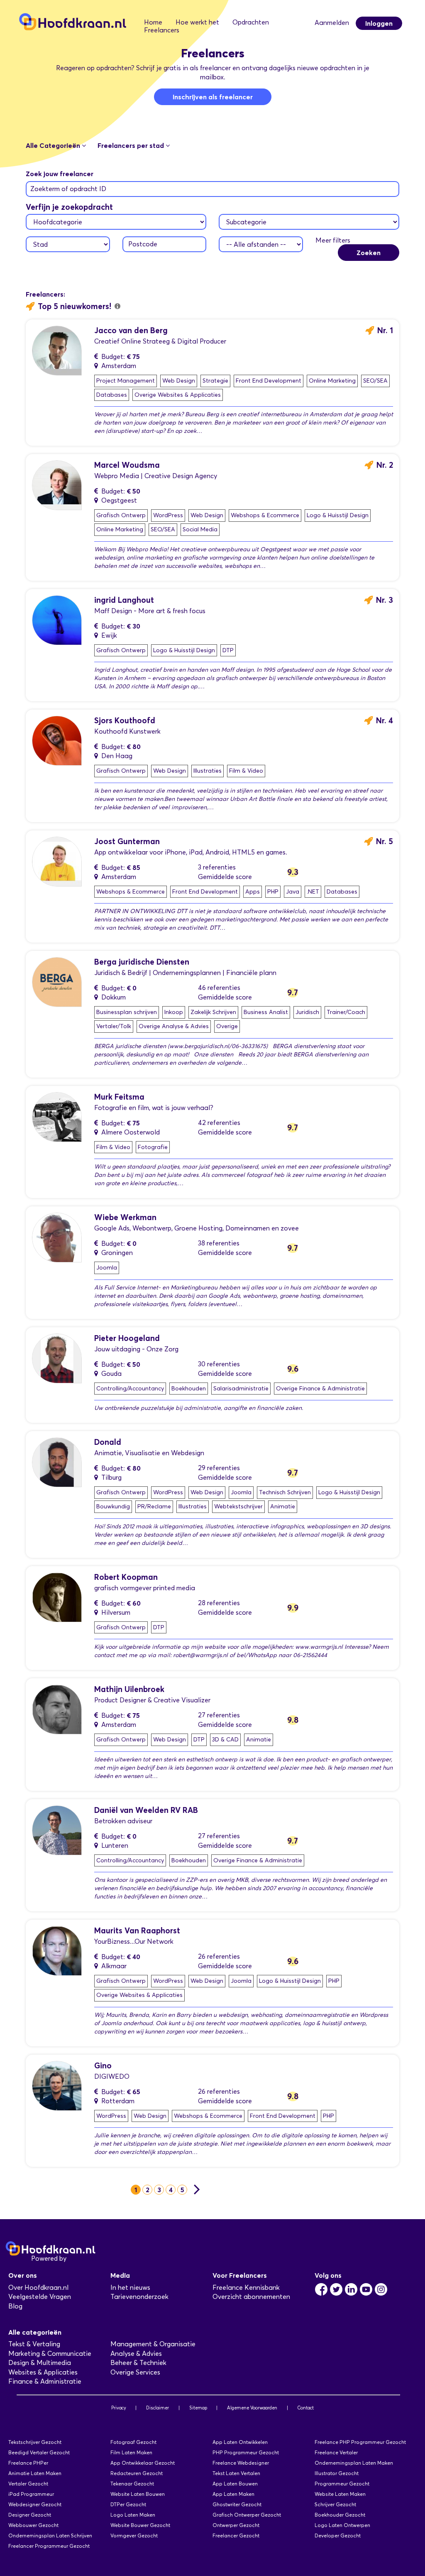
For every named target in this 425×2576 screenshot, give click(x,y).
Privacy (119, 2408)
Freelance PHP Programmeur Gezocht (360, 2442)
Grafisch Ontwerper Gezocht (247, 2515)
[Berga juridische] (57, 981)
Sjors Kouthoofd (125, 721)
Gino (103, 2066)
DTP (228, 650)
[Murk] (57, 1116)
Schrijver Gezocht (335, 2504)
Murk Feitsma (119, 1097)
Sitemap (198, 2408)
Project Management (126, 381)
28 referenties (219, 1603)
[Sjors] (57, 740)
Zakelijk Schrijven (213, 1012)
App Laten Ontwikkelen (240, 2442)
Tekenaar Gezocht (132, 2484)
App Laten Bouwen (235, 2484)
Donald (108, 1442)
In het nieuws (130, 2287)
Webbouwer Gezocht (33, 2525)
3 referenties (217, 867)
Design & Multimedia (40, 2363)
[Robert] (57, 1596)
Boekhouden (189, 1389)
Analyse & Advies (136, 2354)
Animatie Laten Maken (35, 2473)
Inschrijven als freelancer (213, 97)
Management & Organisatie (153, 2344)
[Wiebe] (57, 1237)
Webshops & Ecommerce (265, 515)
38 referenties (219, 1243)
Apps (253, 892)
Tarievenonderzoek (139, 2297)
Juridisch (307, 1012)
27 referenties (219, 1715)
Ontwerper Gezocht (236, 2525)
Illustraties (208, 771)
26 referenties (219, 1956)
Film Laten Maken (131, 2452)
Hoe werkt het (197, 22)
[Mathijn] (57, 1709)
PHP (273, 892)
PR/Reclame (154, 1507)
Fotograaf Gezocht (133, 2442)
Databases (112, 395)
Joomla (107, 1268)
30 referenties (219, 1364)
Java (293, 892)
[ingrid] (57, 620)
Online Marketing (332, 381)
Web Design (179, 381)
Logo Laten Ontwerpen (342, 2525)
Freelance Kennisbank (246, 2287)
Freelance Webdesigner (241, 2463)
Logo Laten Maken (133, 2515)
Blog (15, 2306)
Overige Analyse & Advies (174, 1026)
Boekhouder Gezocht (340, 2515)
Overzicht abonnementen (251, 2297)
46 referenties (219, 988)
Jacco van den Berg (131, 330)
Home (153, 22)
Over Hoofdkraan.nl (38, 2287)
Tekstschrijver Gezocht (35, 2442)
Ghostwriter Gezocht (237, 2504)
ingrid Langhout (124, 600)
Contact (305, 2408)
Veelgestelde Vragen (40, 2297)
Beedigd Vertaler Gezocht (39, 2452)
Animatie (283, 1507)
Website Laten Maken (340, 2494)
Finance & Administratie (45, 2381)
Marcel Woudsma (127, 465)
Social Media (200, 529)
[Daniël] (57, 1830)
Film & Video (246, 771)
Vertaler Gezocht (28, 2484)
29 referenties (219, 1468)
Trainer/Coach (346, 1012)
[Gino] (57, 2085)
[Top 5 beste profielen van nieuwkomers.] (117, 306)
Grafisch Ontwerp (121, 515)
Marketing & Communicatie (50, 2354)
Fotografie (153, 1147)
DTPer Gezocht (128, 2504)
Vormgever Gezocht (134, 2535)
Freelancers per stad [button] (132, 145)
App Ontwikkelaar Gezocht (143, 2463)
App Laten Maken (233, 2494)
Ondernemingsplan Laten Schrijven (50, 2535)
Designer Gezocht (30, 2515)
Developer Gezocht (338, 2535)
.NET (313, 892)
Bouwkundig (113, 1507)
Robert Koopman (126, 1577)
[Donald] (57, 1462)
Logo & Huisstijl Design (338, 515)
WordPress (168, 515)
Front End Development (269, 381)
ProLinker (82, 2258)
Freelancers (162, 30)
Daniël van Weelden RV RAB (146, 1810)
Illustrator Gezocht (337, 2473)
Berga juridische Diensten (142, 962)
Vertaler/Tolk (114, 1026)
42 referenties (219, 1123)
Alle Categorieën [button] (54, 145)
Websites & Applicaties (43, 2372)
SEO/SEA (375, 381)
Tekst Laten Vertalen (236, 2473)
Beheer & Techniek (138, 2363)
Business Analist (266, 1012)
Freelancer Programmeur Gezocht (49, 2546)
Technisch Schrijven (285, 1492)
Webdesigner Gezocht (35, 2504)
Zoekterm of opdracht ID (68, 189)
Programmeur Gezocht (342, 2484)
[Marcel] (57, 485)
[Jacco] (57, 350)
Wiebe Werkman (125, 1217)
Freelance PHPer (28, 2463)
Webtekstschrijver (238, 1507)
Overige (227, 1026)
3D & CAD (225, 1740)
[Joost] (57, 861)
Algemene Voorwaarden (252, 2408)
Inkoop (174, 1012)
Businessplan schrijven (127, 1012)
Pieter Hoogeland (127, 1338)
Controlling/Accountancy (130, 1389)
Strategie (215, 381)
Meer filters (333, 240)
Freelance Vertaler (336, 2452)
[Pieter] (57, 1358)
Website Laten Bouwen (138, 2494)
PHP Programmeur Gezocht (246, 2452)
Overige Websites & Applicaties (178, 395)
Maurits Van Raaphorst (137, 1931)
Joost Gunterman (127, 841)
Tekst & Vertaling (34, 2344)
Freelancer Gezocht (236, 2535)
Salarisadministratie (241, 1389)
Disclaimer (158, 2408)
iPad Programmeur (31, 2494)
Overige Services (135, 2372)
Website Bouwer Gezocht (140, 2525)
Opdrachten (251, 22)
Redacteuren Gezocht (137, 2473)
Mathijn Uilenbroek (129, 1689)
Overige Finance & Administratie (320, 1389)
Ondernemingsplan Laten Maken (354, 2463)
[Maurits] (57, 1950)
